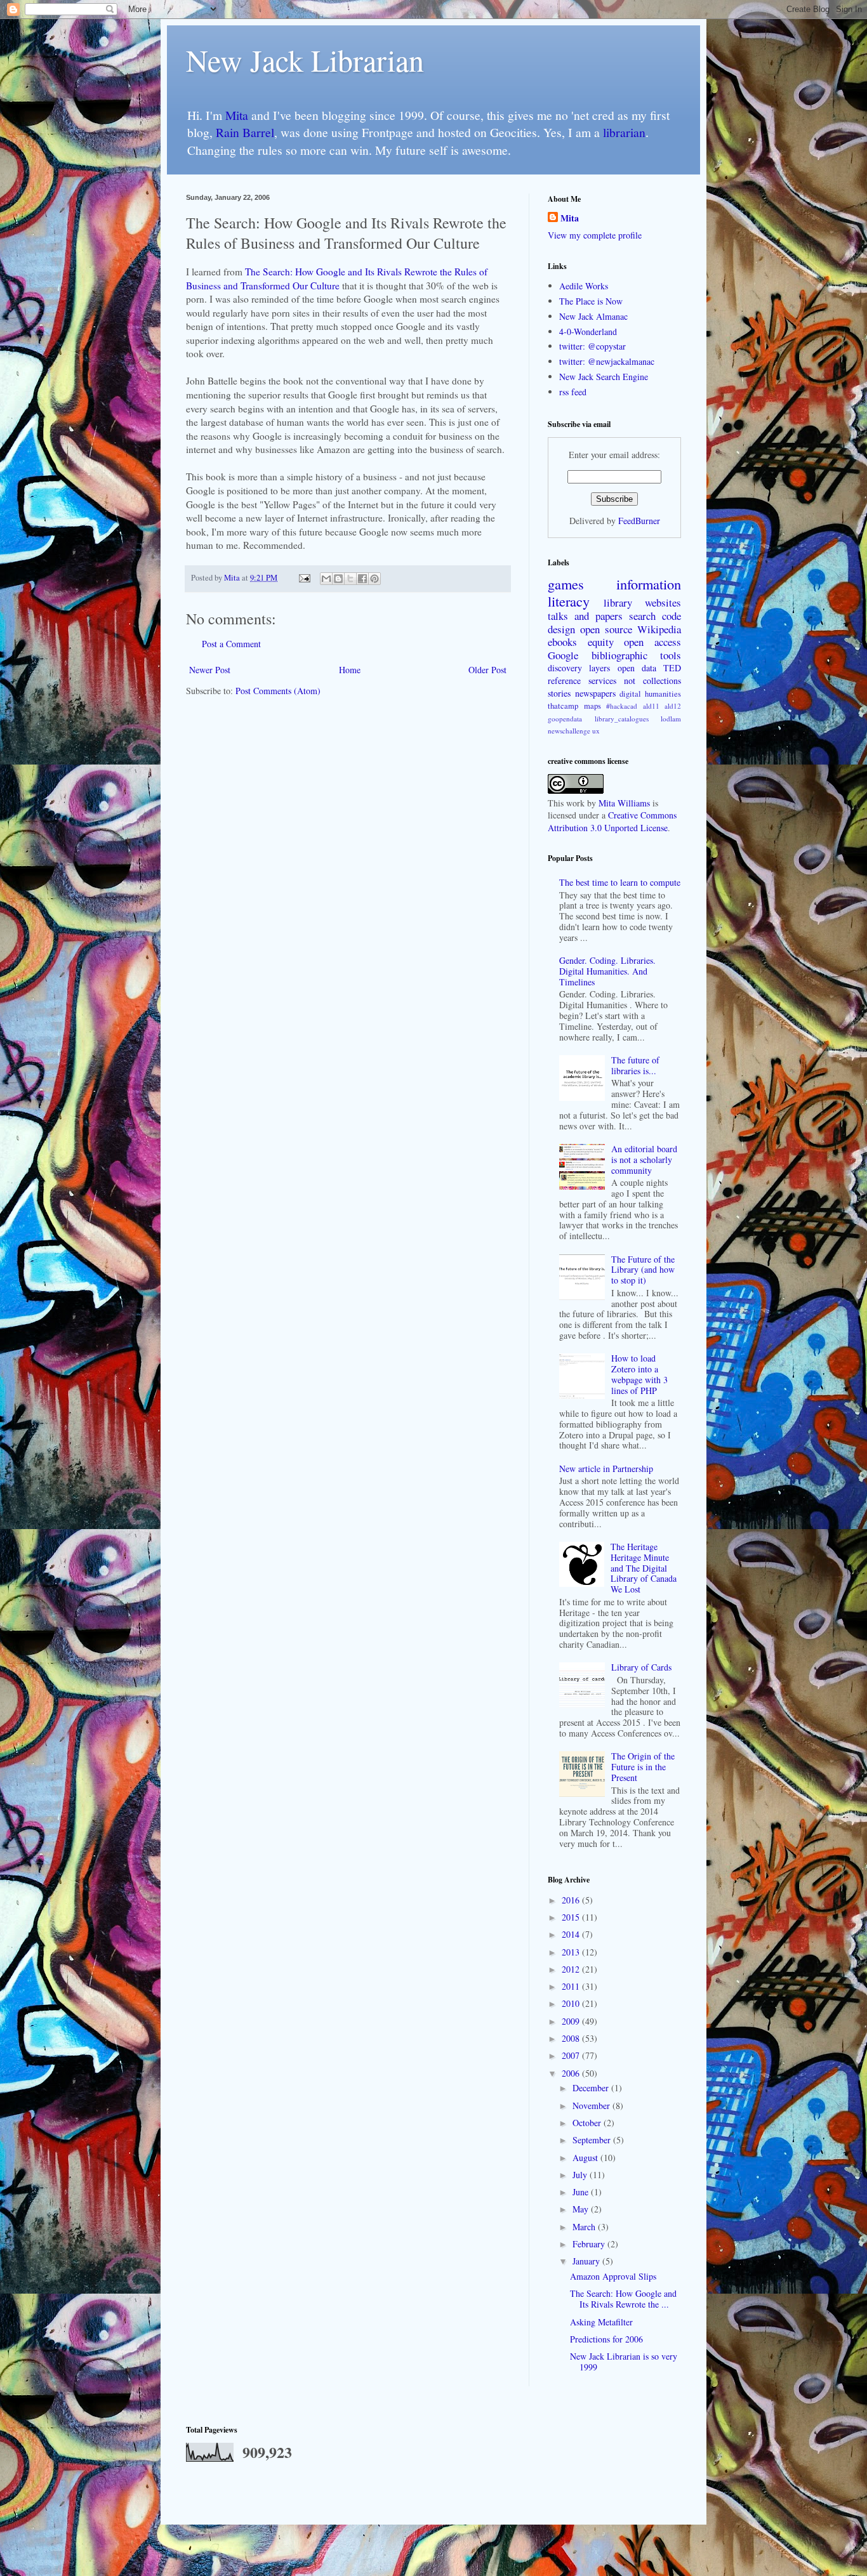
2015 (572, 1917)
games (566, 584)
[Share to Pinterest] (374, 579)
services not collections (635, 680)
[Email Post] (304, 578)
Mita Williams (624, 803)
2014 (572, 1934)
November (592, 2106)
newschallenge (569, 731)
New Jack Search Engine (604, 377)
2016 (572, 1900)
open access (652, 642)
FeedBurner (639, 521)
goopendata (565, 719)
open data (637, 668)
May (582, 2209)
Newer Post (210, 670)
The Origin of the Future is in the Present (643, 1767)
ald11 (651, 706)
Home (350, 670)
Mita (237, 115)
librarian (624, 132)
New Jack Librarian (305, 60)
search (642, 616)
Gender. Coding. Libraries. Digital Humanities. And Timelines (607, 971)
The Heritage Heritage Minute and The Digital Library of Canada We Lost (644, 1568)
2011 (572, 1986)
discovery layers (579, 668)
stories (559, 693)
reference (564, 680)
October (588, 2123)
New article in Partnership (606, 1469)
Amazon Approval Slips (613, 2276)
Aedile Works (584, 286)
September (593, 2140)
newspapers (595, 693)
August (586, 2158)
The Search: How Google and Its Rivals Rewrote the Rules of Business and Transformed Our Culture (337, 279)
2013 (572, 1952)
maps (592, 706)
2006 (572, 2073)
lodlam (671, 719)
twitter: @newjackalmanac (607, 361)
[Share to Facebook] (362, 579)
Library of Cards (641, 1667)
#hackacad (622, 706)
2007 (572, 2055)
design (561, 629)
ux (596, 731)
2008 (572, 2038)
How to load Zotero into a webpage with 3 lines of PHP (639, 1374)
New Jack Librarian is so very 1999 (624, 2362)
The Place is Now (591, 301)
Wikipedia (659, 629)
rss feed (573, 392)
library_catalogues (622, 719)
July (581, 2175)
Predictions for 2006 (606, 2339)
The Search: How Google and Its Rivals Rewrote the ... (623, 2299)
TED (672, 668)
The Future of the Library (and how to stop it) (643, 1270)
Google (563, 655)
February (590, 2244)
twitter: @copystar (592, 346)
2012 (572, 1969)
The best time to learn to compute (620, 882)
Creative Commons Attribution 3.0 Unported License (612, 821)
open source (606, 629)
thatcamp (563, 706)
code (672, 616)
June (582, 2192)
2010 (572, 2003)
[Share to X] (350, 579)
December (592, 2088)
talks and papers (585, 616)
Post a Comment (231, 644)
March (585, 2227)
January (587, 2261)
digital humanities (650, 694)
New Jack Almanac (593, 316)
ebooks (562, 642)
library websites (642, 602)
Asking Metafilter (601, 2322)
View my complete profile (595, 235)
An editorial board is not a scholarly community (644, 1160)
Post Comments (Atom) (278, 691)
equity (601, 642)
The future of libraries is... (635, 1065)
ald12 (673, 706)
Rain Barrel (245, 132)
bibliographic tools (637, 655)
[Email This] (326, 579)
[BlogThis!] (338, 579)
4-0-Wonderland (588, 332)
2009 (572, 2021)
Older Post (487, 670)
